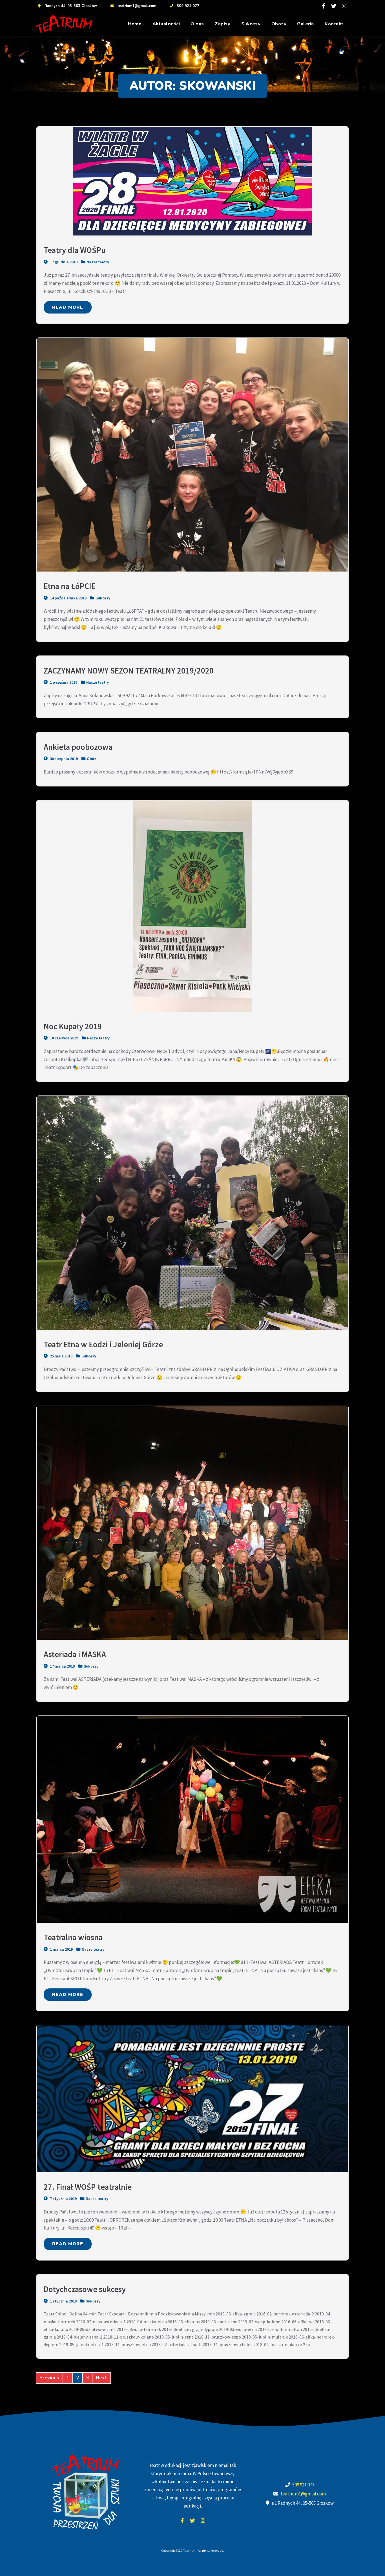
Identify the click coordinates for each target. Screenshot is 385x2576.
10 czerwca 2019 (64, 1038)
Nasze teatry (98, 262)
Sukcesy (251, 24)
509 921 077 (188, 6)
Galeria (306, 24)
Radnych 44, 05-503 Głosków (71, 6)
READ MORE (68, 307)
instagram (203, 2521)
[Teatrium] (64, 24)
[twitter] (334, 6)
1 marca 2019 (61, 1949)
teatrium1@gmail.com (137, 6)
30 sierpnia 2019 (63, 759)
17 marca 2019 (62, 1666)
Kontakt (334, 24)
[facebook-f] (323, 6)
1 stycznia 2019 (63, 2301)
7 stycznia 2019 (63, 2199)
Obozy (279, 24)
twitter (193, 2521)
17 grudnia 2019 (63, 262)
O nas (197, 24)
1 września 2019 (63, 682)
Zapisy (223, 24)
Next (101, 2378)
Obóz (91, 759)
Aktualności (166, 24)
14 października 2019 (68, 598)
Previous (49, 2378)
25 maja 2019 (61, 1356)
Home (135, 24)
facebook (182, 2521)
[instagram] (344, 6)
